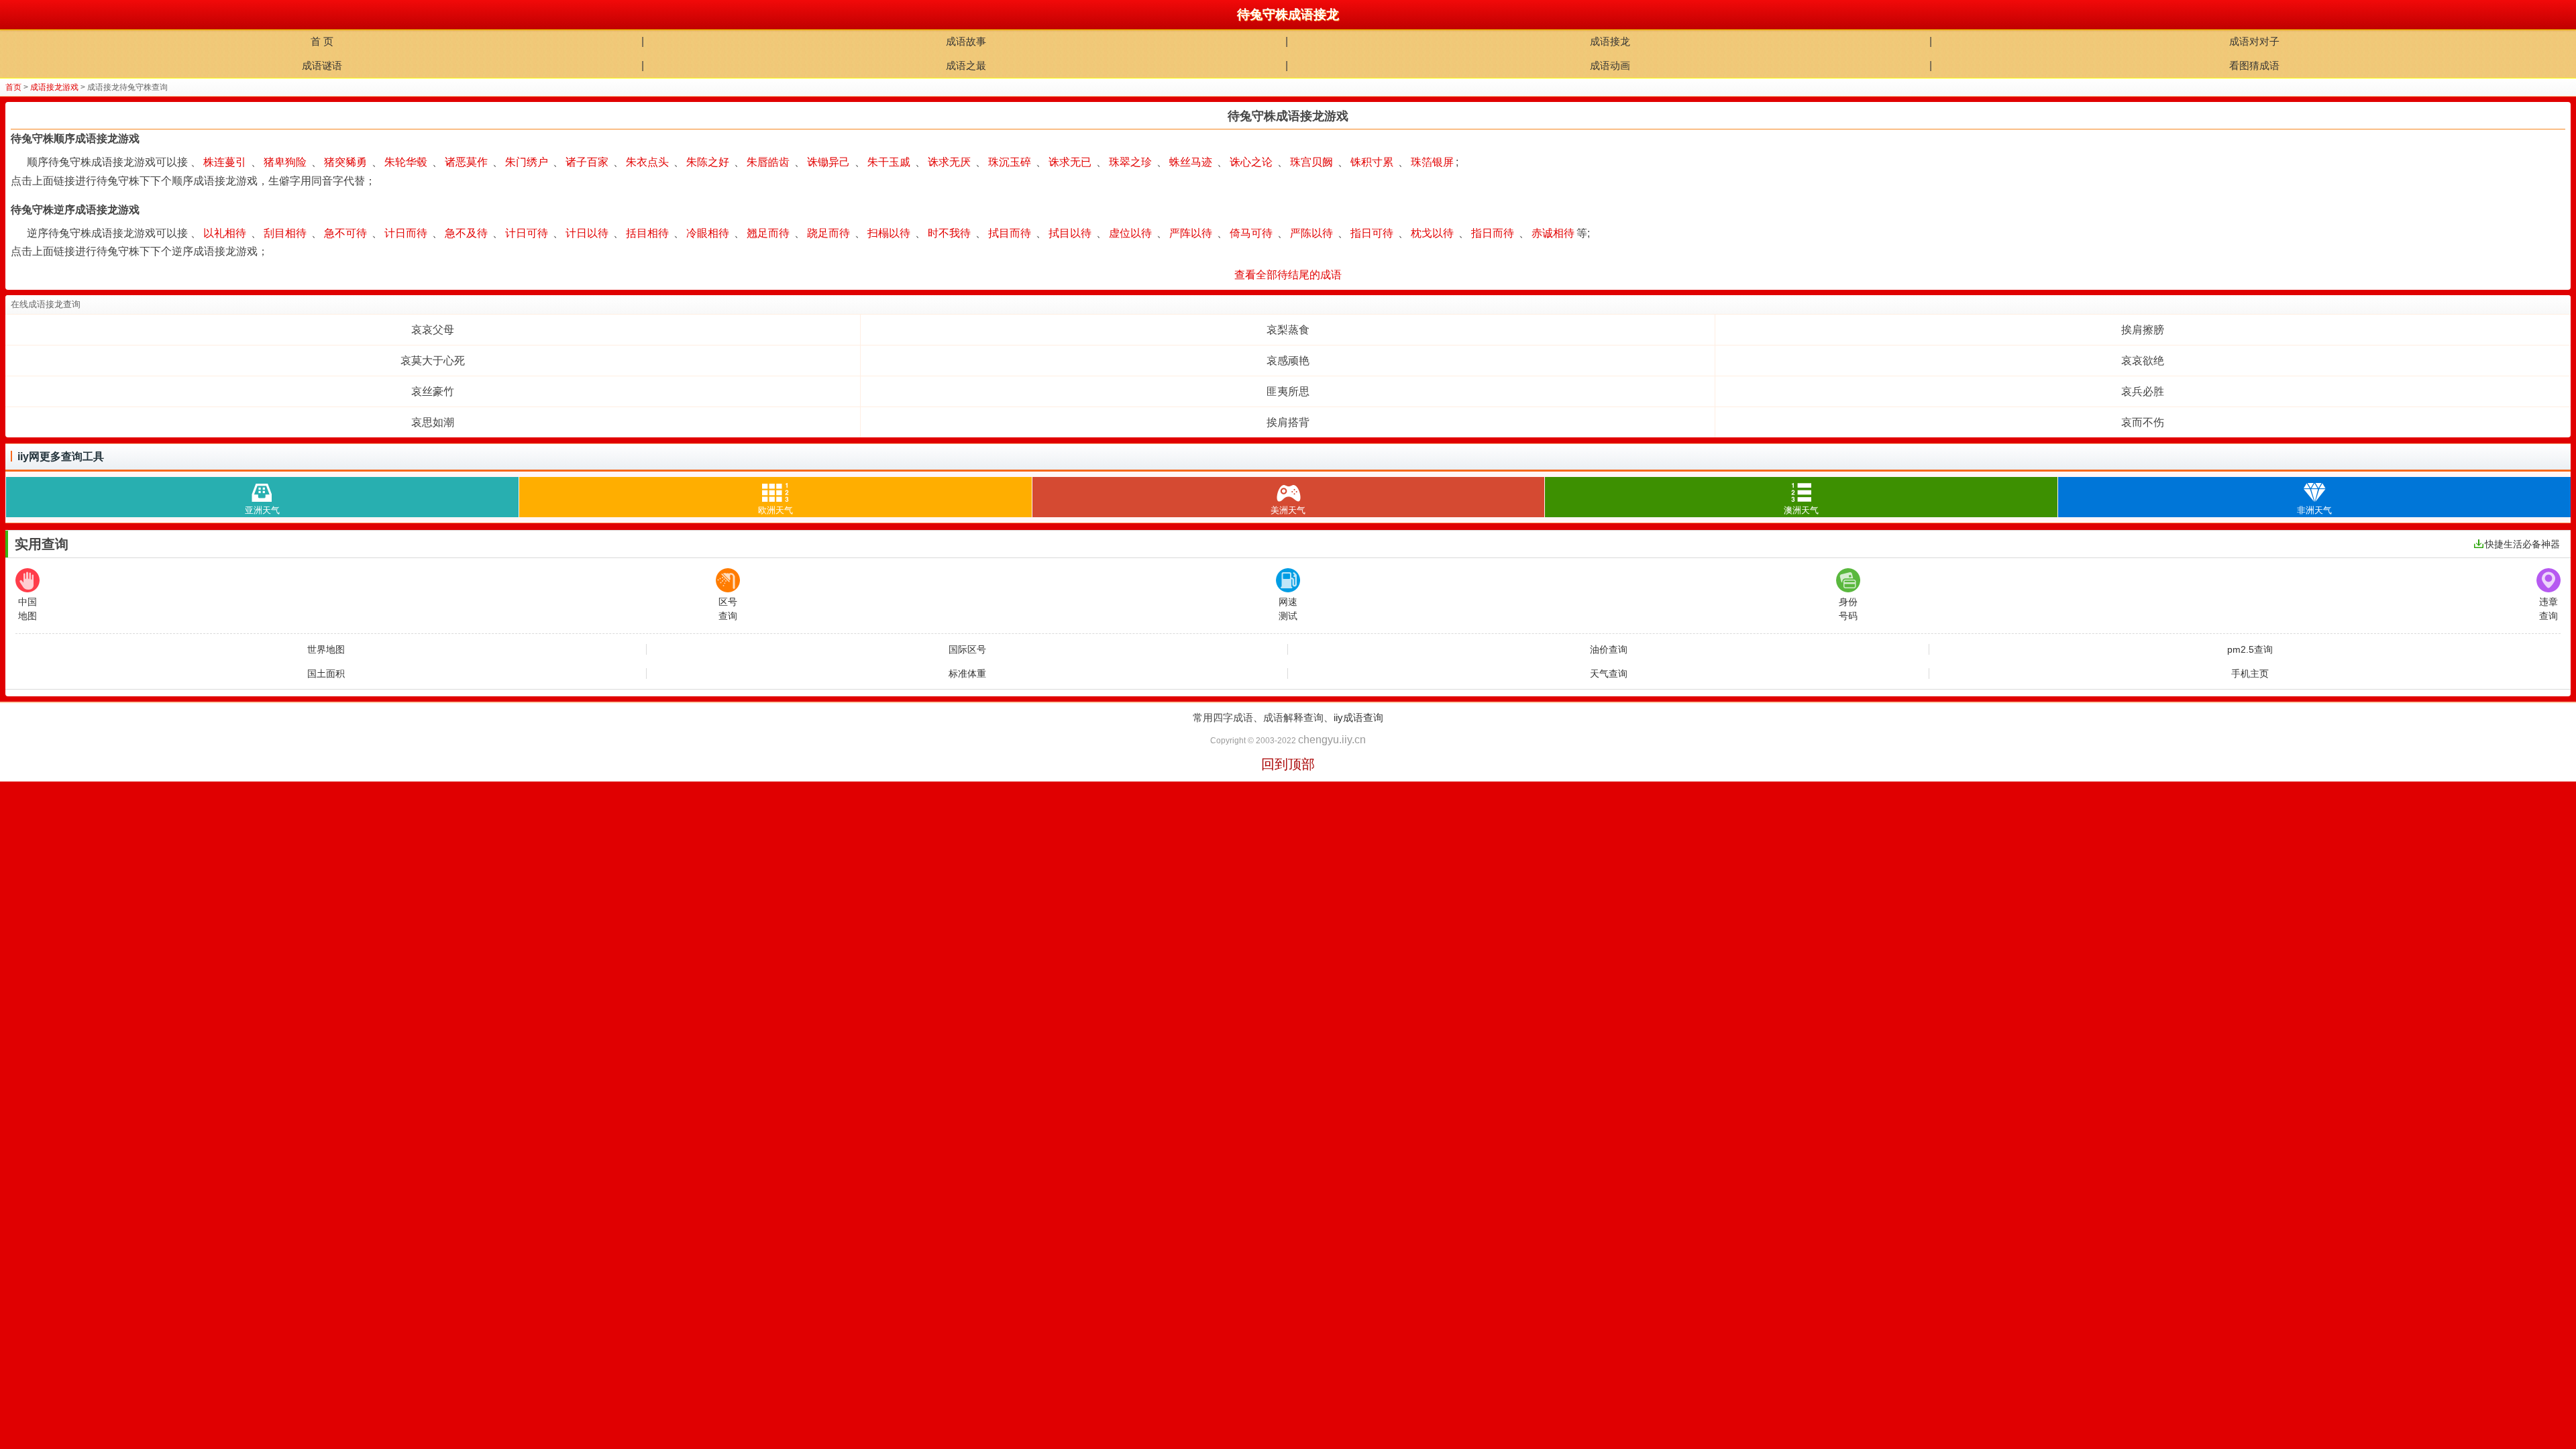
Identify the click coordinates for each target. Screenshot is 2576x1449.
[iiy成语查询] (15, 15)
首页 (13, 87)
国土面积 (326, 674)
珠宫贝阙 (1311, 162)
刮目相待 (285, 233)
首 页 (322, 41)
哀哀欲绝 (2143, 361)
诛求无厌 (949, 162)
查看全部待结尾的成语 (1288, 275)
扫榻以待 (889, 233)
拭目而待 (1010, 233)
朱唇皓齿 (768, 162)
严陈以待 (1311, 233)
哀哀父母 (433, 330)
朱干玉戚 (889, 162)
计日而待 (406, 233)
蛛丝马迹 (1191, 162)
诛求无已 (1070, 162)
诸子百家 (587, 162)
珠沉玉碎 (1010, 162)
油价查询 (1609, 649)
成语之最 (966, 65)
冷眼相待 (708, 233)
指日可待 (1372, 233)
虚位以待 (1130, 233)
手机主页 (2250, 674)
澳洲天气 (1801, 510)
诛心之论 (1251, 162)
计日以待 (587, 233)
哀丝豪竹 (433, 391)
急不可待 (345, 233)
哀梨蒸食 (1288, 330)
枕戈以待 (1432, 233)
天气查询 (1609, 674)
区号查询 (728, 609)
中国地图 (28, 609)
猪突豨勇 (345, 162)
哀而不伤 (2143, 422)
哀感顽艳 (1288, 361)
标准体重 (967, 674)
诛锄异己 (828, 162)
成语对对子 (2254, 41)
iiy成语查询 (1358, 717)
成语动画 (1610, 65)
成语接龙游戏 (54, 87)
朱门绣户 (527, 162)
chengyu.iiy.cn (1332, 740)
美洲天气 (1288, 510)
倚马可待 (1251, 233)
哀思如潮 (433, 422)
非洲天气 (2314, 510)
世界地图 (326, 649)
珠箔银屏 (1432, 162)
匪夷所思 (1288, 391)
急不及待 (466, 233)
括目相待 (647, 233)
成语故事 (966, 41)
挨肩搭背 (1288, 422)
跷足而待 (828, 233)
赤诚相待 (1553, 233)
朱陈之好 (708, 162)
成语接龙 (1610, 41)
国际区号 (967, 649)
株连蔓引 (225, 162)
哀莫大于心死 (433, 361)
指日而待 (1493, 233)
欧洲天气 (775, 510)
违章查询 (2548, 609)
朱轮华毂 (406, 162)
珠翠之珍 (1130, 162)
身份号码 (1848, 609)
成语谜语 (322, 65)
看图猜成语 (2254, 65)
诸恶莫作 (466, 162)
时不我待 (949, 233)
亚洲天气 (262, 510)
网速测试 (1288, 609)
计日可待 (527, 233)
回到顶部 (1288, 764)
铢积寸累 (1372, 162)
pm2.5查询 (2250, 649)
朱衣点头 (647, 162)
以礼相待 (225, 233)
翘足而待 (768, 233)
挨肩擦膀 (2143, 330)
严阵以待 (1191, 233)
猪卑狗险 (285, 162)
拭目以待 (1070, 233)
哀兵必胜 (2143, 391)
